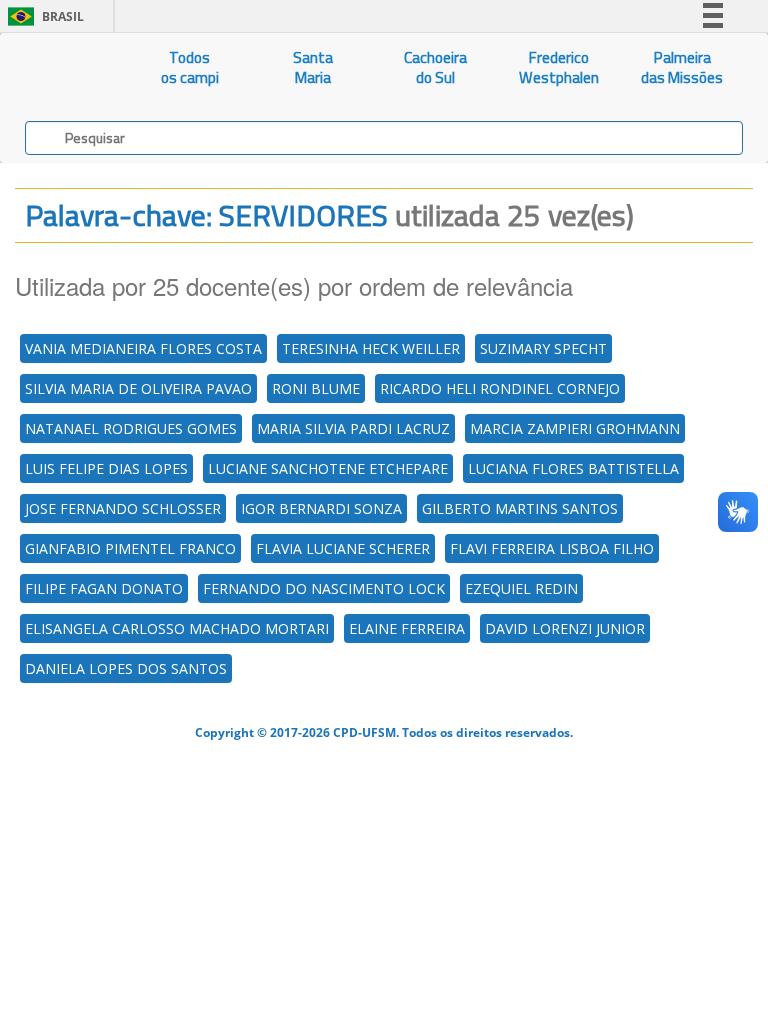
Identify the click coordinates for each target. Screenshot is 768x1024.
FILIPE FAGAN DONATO (104, 588)
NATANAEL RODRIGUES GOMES (131, 428)
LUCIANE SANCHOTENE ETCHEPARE (328, 468)
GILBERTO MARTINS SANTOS (520, 508)
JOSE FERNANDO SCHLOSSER (123, 508)
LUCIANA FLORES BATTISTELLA (573, 468)
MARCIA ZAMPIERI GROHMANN (575, 428)
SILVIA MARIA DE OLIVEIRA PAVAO (138, 388)
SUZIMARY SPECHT (543, 348)
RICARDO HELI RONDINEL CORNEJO (500, 388)
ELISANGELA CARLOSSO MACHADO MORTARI (177, 628)
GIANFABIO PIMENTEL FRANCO (130, 548)
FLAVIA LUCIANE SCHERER (343, 548)
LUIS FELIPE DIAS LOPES (106, 468)
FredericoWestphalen (559, 67)
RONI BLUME (316, 388)
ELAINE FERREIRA (407, 628)
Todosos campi (190, 67)
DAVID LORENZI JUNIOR (565, 628)
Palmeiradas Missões (682, 67)
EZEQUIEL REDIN (521, 588)
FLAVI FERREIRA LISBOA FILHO (552, 548)
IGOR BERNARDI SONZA (321, 508)
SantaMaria (313, 67)
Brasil (42, 16)
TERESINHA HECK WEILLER (371, 348)
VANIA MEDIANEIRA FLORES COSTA (143, 348)
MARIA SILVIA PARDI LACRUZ (353, 428)
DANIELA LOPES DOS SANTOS (126, 668)
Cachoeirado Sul (435, 67)
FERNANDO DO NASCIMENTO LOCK (324, 588)
